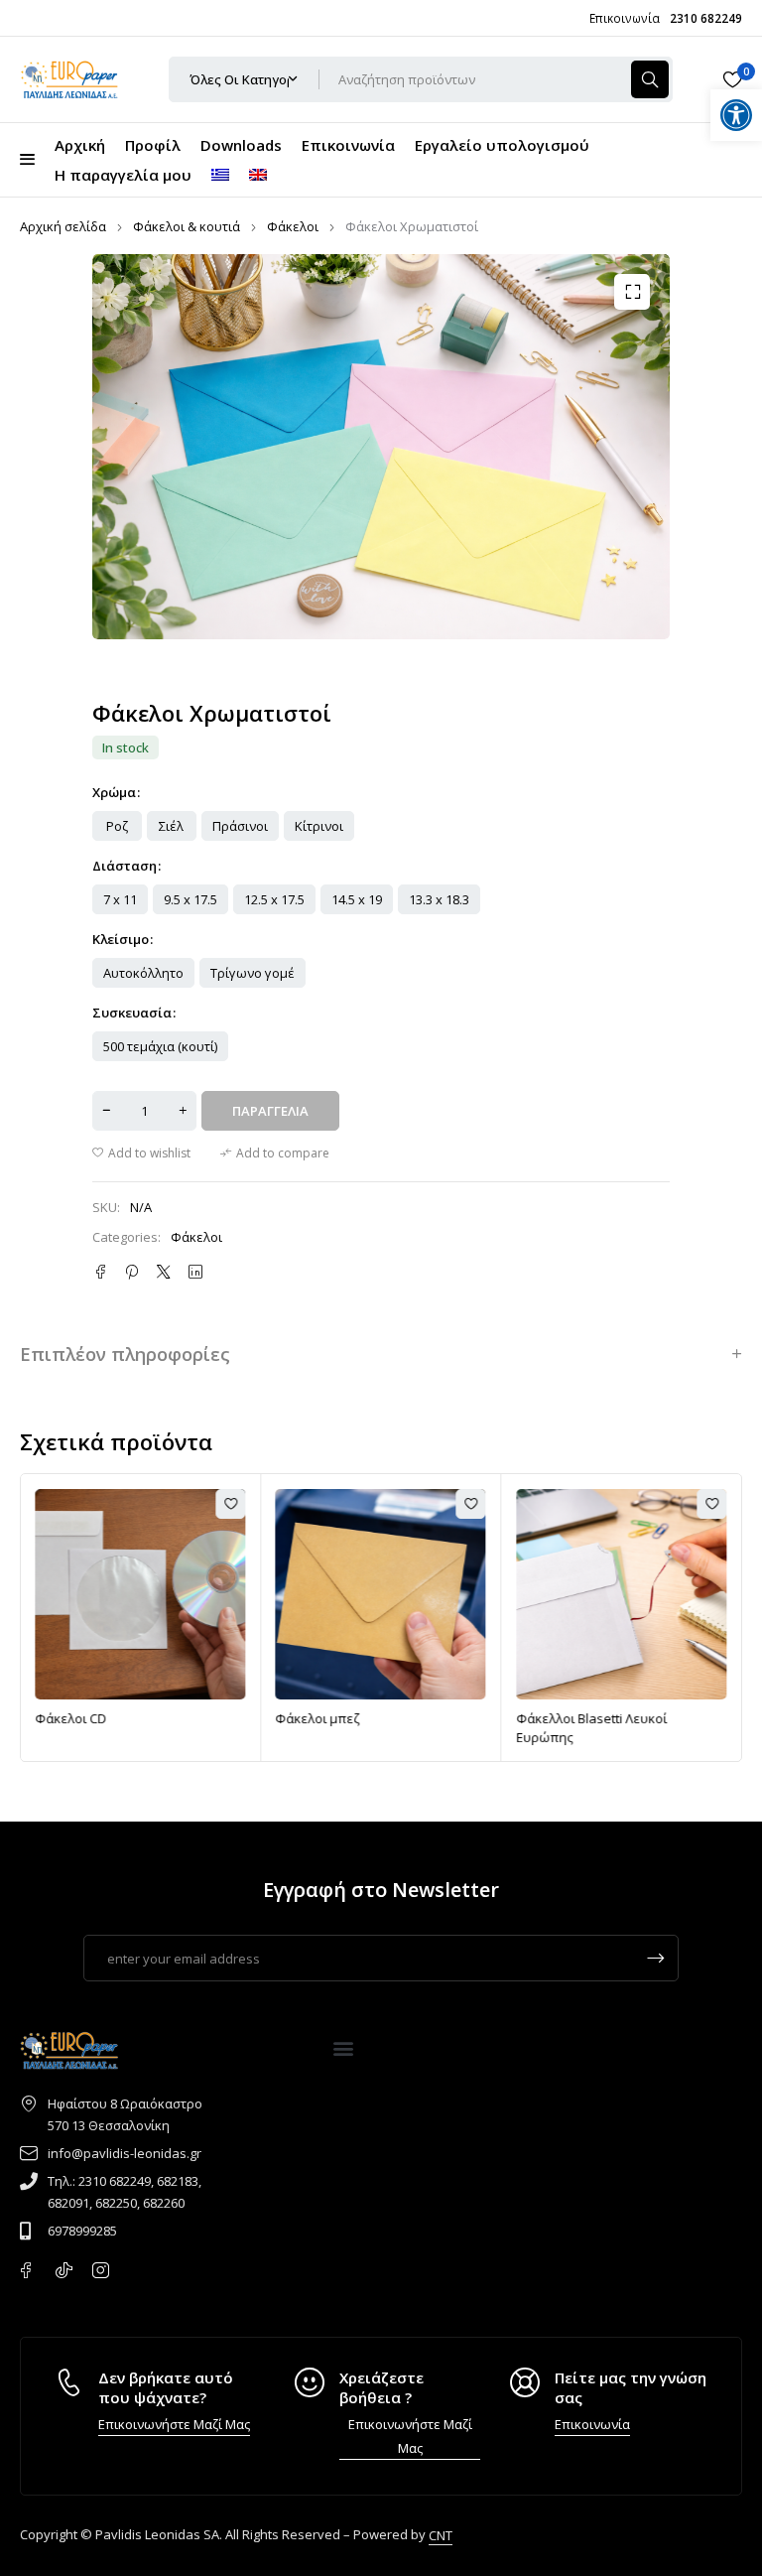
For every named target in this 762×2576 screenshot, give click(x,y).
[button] (632, 292)
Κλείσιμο (121, 939)
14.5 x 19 (357, 899)
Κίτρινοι (319, 826)
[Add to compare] (275, 1153)
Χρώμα (114, 792)
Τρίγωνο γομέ (253, 973)
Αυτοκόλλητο (143, 973)
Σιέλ (171, 826)
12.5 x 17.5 (274, 899)
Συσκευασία (132, 1013)
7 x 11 (120, 899)
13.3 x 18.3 (439, 899)
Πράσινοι (240, 826)
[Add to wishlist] (141, 1153)
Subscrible (656, 1958)
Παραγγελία (270, 1111)
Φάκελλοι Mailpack (654, 1718)
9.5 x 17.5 (190, 899)
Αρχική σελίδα (63, 226)
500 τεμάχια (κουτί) (160, 1046)
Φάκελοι (293, 226)
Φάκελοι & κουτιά (187, 226)
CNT (441, 2535)
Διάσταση (125, 866)
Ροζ (117, 826)
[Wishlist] (732, 79)
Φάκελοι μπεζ (157, 1718)
